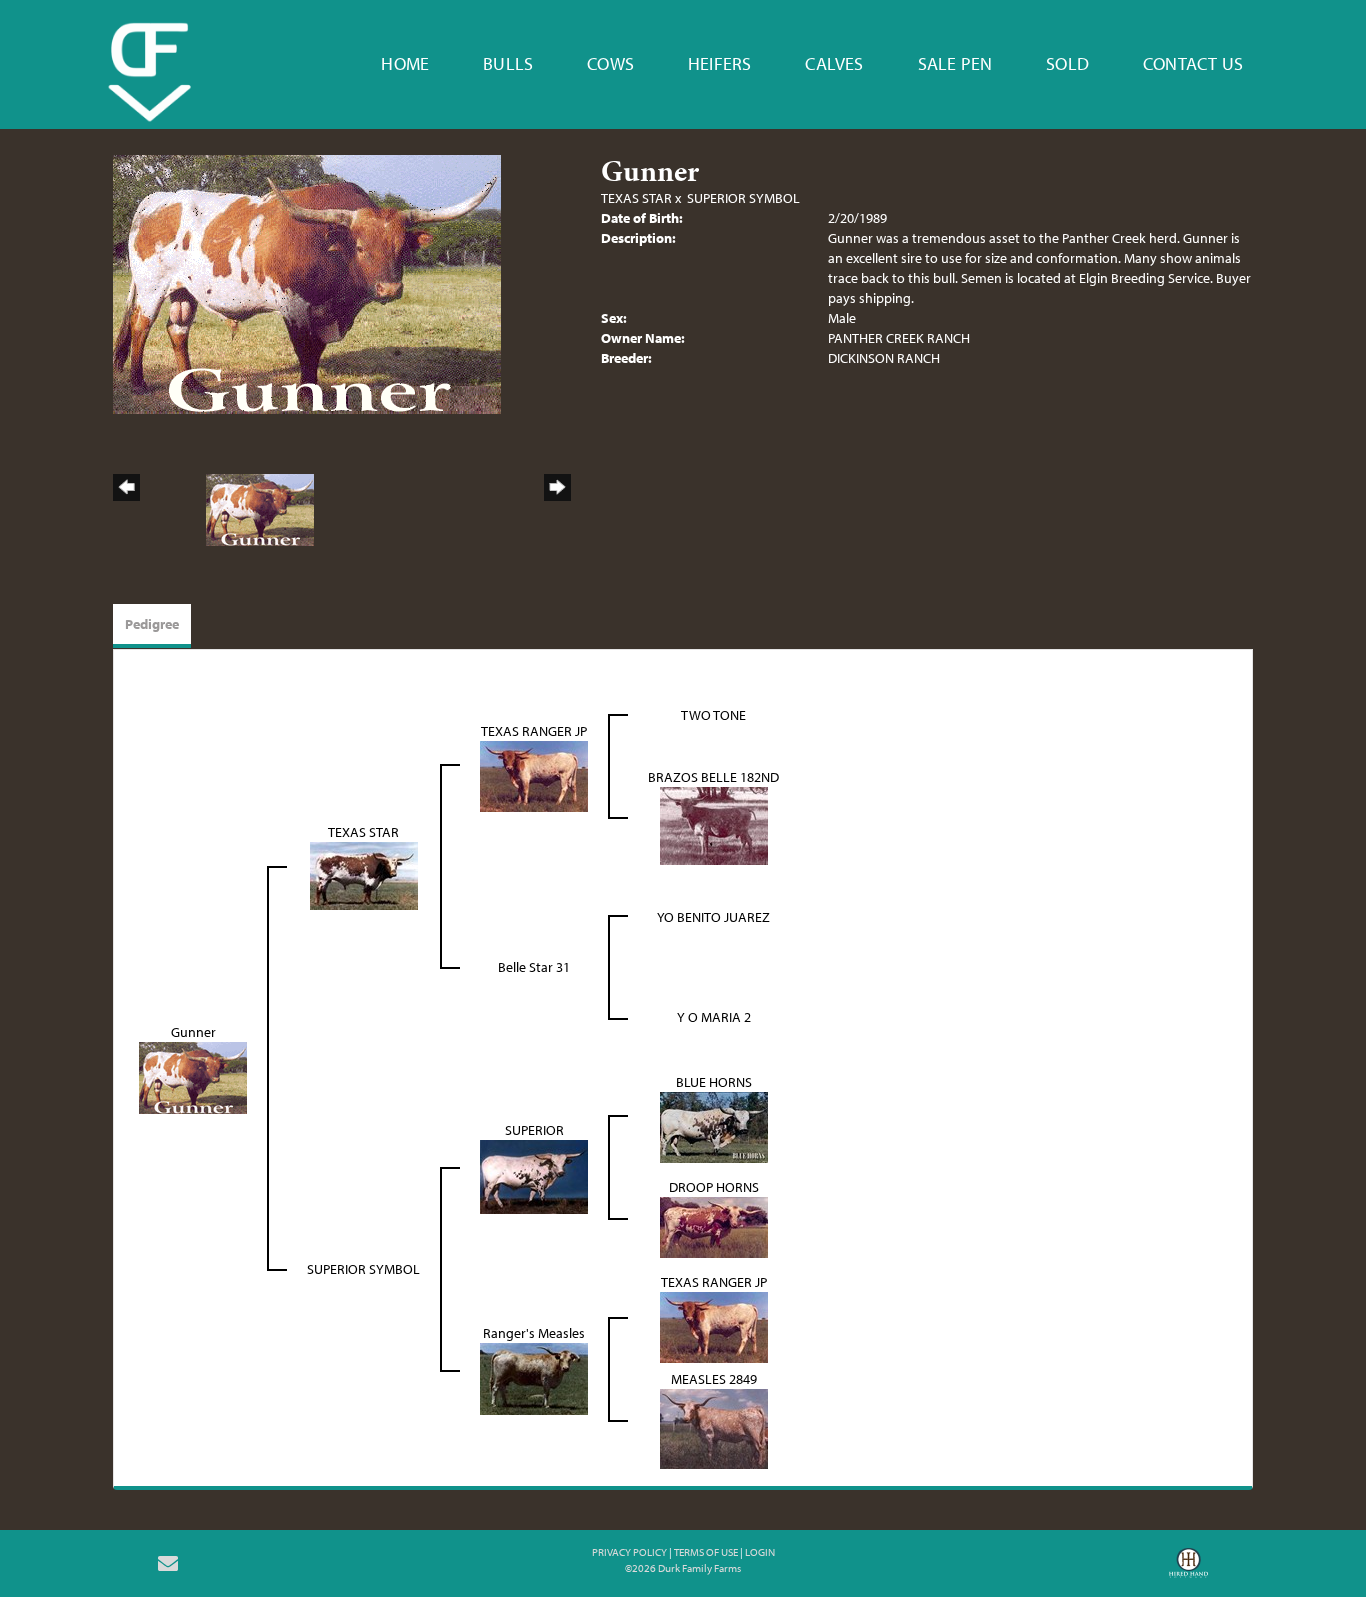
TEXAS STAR (636, 198)
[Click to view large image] (307, 283)
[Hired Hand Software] (1188, 1570)
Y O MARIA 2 (714, 1017)
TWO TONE (713, 715)
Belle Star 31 (534, 967)
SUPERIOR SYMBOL (743, 198)
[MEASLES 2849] (714, 1427)
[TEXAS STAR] (364, 874)
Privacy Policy (629, 1552)
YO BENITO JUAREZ (713, 917)
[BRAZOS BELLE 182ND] (714, 824)
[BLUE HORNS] (714, 1125)
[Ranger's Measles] (534, 1377)
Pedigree (152, 624)
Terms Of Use (706, 1552)
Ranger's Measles (534, 1333)
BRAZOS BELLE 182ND (713, 777)
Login (760, 1552)
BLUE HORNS (714, 1082)
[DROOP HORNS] (714, 1225)
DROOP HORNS (714, 1187)
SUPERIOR (534, 1130)
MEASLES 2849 (714, 1379)
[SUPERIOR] (534, 1175)
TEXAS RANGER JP (534, 731)
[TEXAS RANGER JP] (534, 774)
